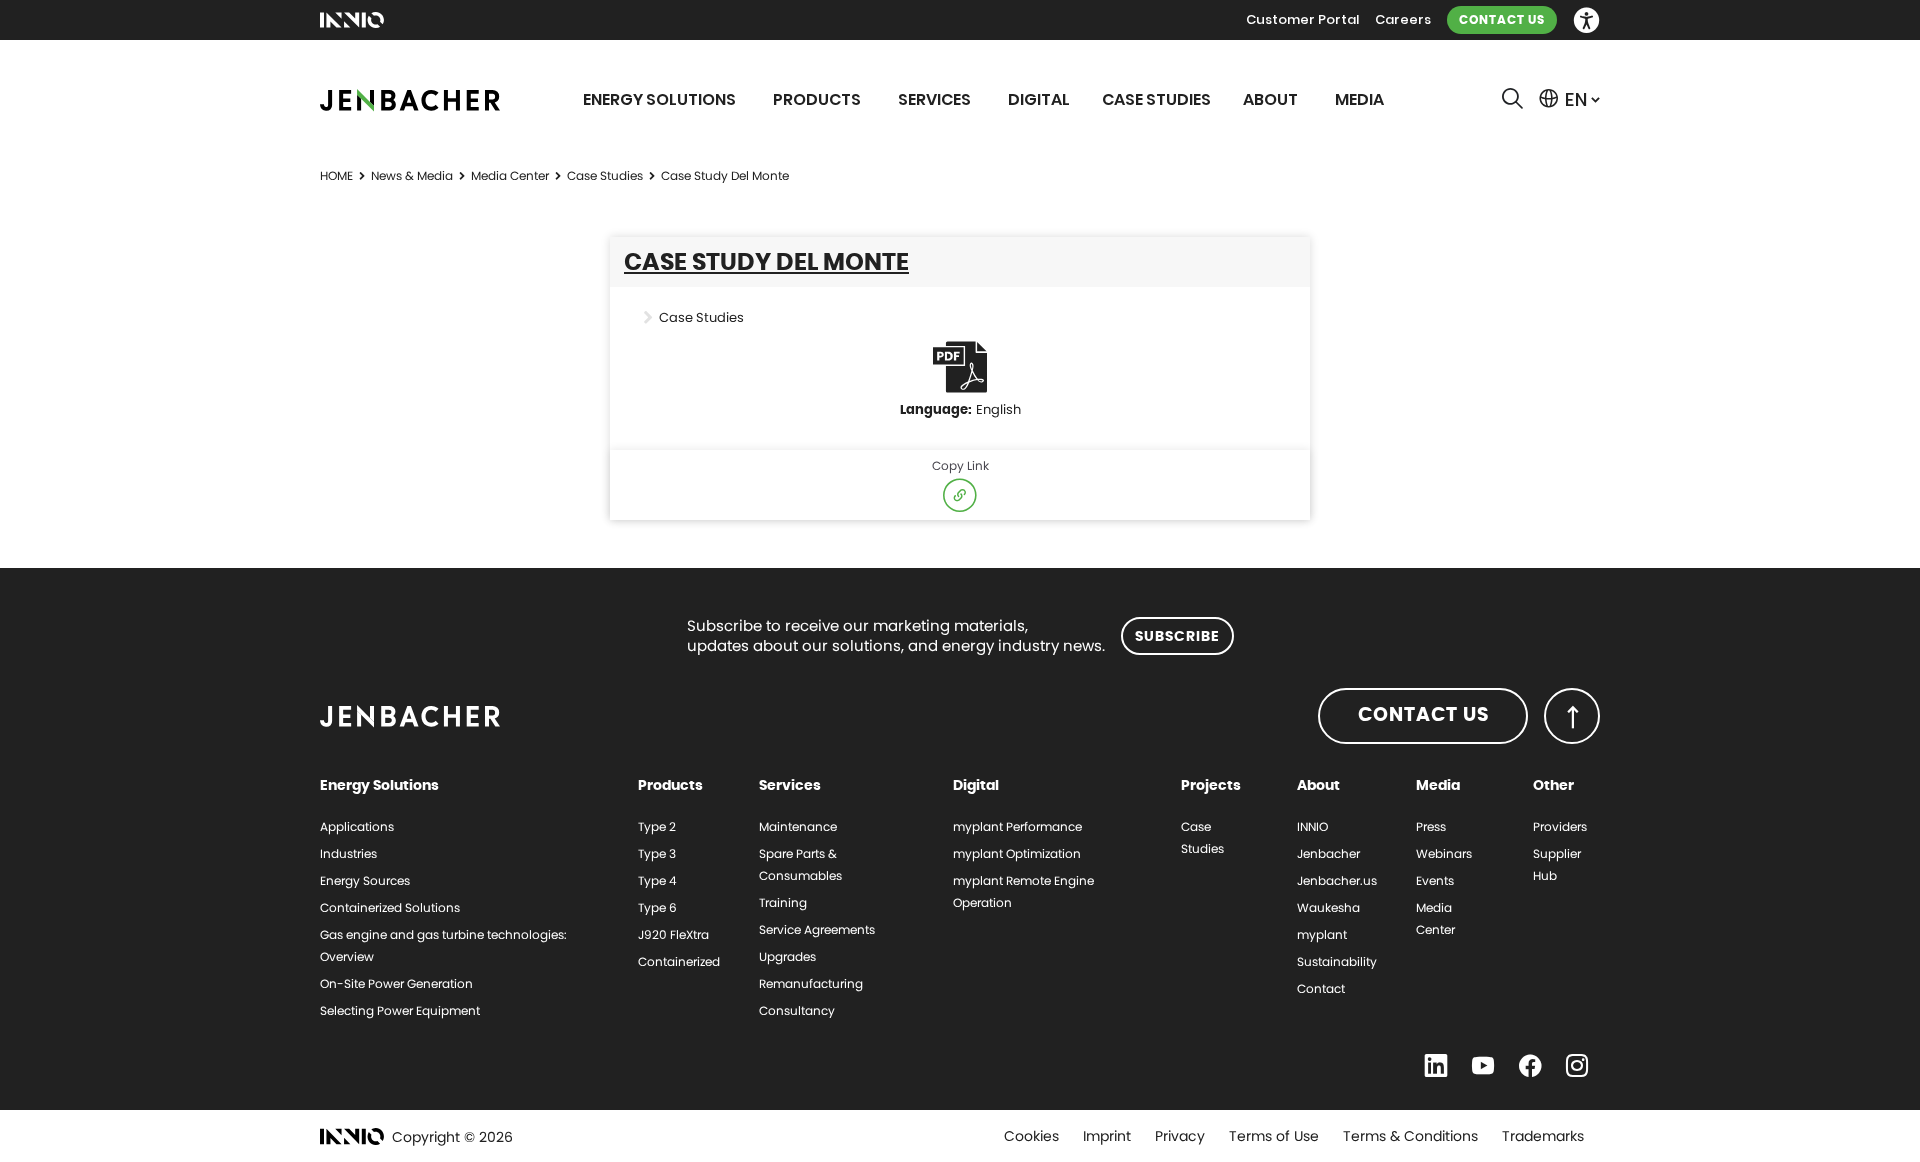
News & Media (412, 175)
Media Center (510, 175)
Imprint (1107, 1136)
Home (336, 175)
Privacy (1180, 1136)
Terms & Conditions (1410, 1136)
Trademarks (1543, 1136)
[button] (1586, 20)
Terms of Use (1274, 1136)
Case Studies (605, 175)
